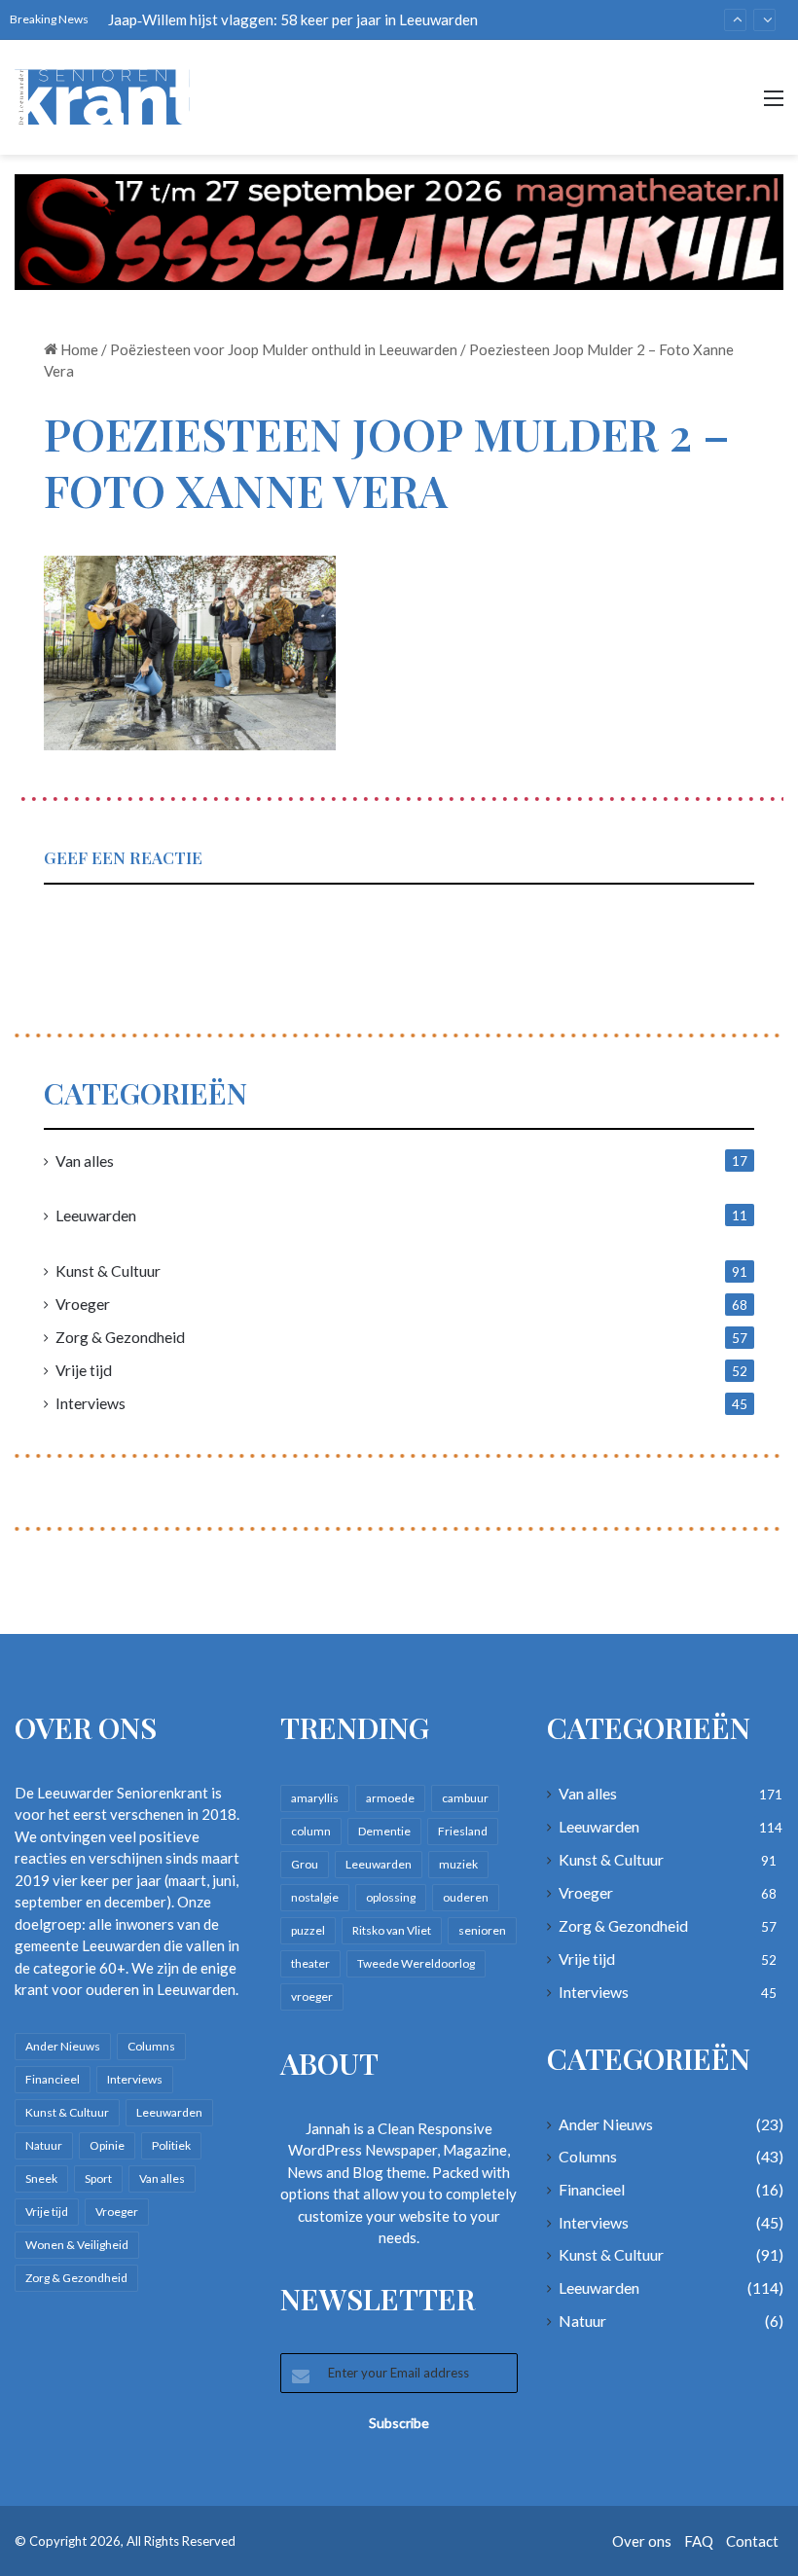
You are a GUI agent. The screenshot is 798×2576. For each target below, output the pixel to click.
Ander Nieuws (63, 2046)
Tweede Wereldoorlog (416, 1963)
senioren (482, 1930)
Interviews (91, 1403)
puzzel (308, 1930)
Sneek (41, 2178)
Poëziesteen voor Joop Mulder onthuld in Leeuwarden (284, 349)
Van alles (85, 1161)
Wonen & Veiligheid (77, 2245)
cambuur (465, 1798)
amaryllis (315, 1798)
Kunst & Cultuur (108, 1270)
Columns (151, 2046)
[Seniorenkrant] (107, 97)
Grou (305, 1864)
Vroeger (83, 1304)
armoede (390, 1798)
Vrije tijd (84, 1370)
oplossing (391, 1897)
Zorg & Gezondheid (120, 1337)
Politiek (171, 2145)
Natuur (44, 2145)
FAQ (699, 2541)
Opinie (107, 2145)
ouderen (466, 1897)
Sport (98, 2178)
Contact (752, 2541)
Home (78, 349)
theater (310, 1963)
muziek (458, 1864)
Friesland (463, 1831)
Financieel (53, 2079)
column (311, 1831)
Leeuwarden (96, 1215)
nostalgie (315, 1897)
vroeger (312, 1996)
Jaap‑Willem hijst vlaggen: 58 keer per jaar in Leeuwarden (293, 19)
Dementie (384, 1831)
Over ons (642, 2541)
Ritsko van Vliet (392, 1930)
